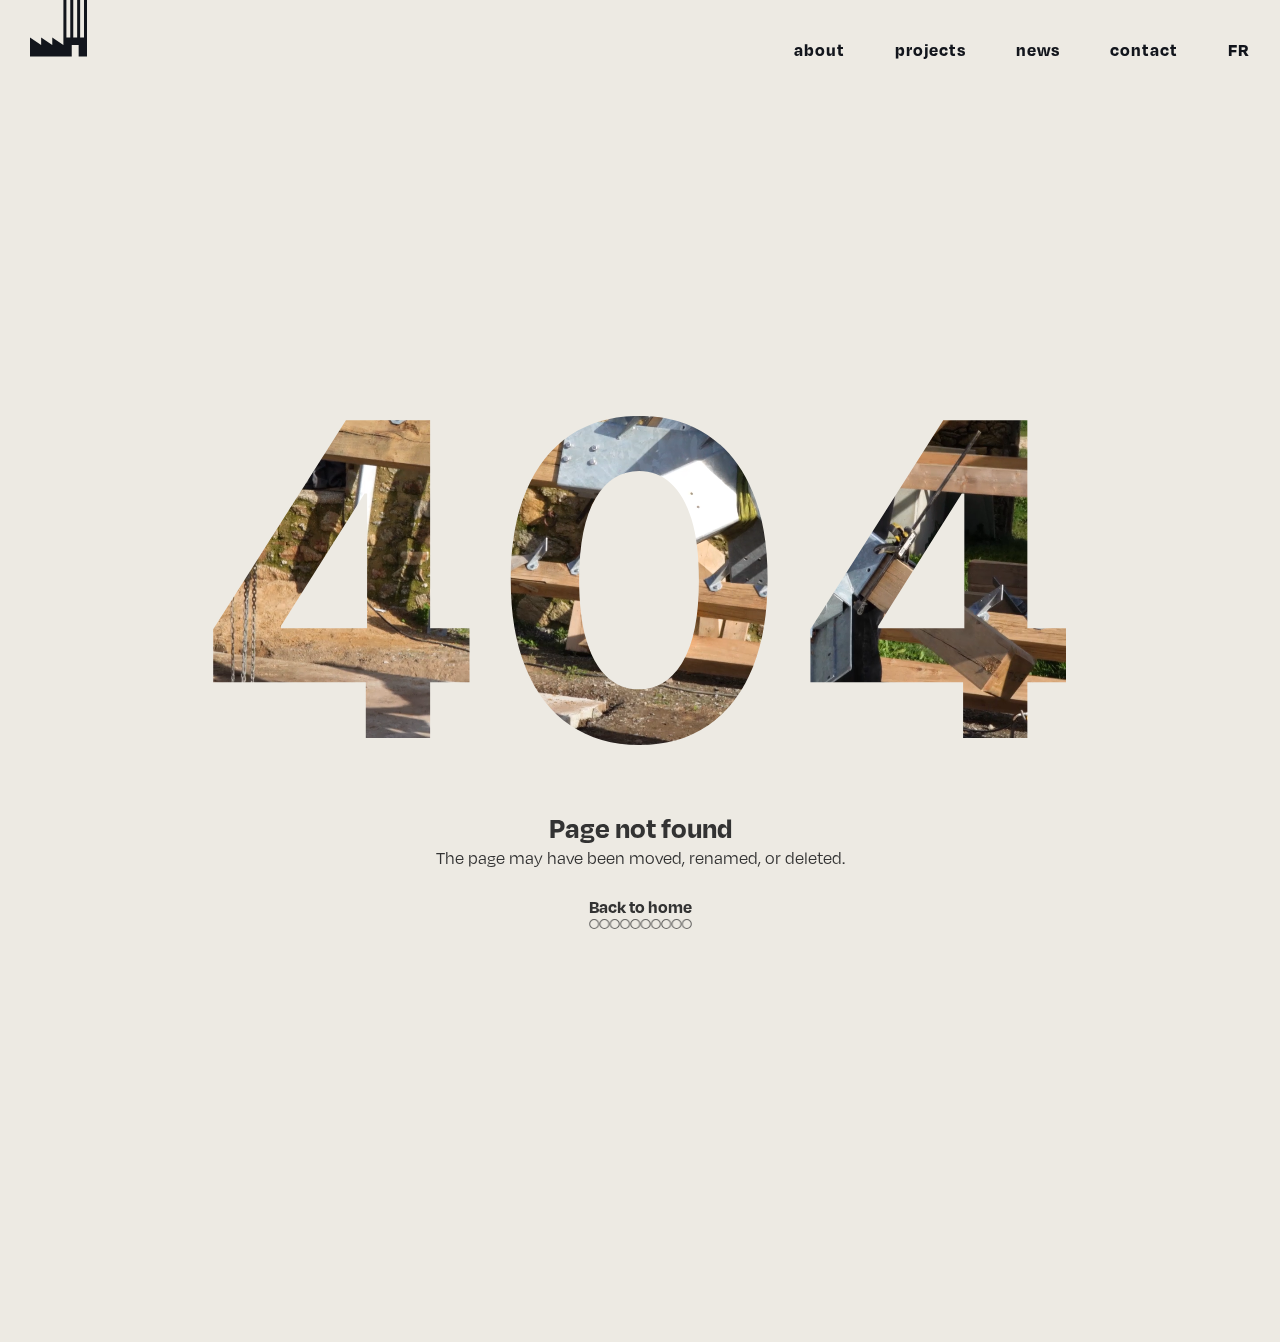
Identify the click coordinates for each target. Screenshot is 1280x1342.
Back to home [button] (640, 906)
